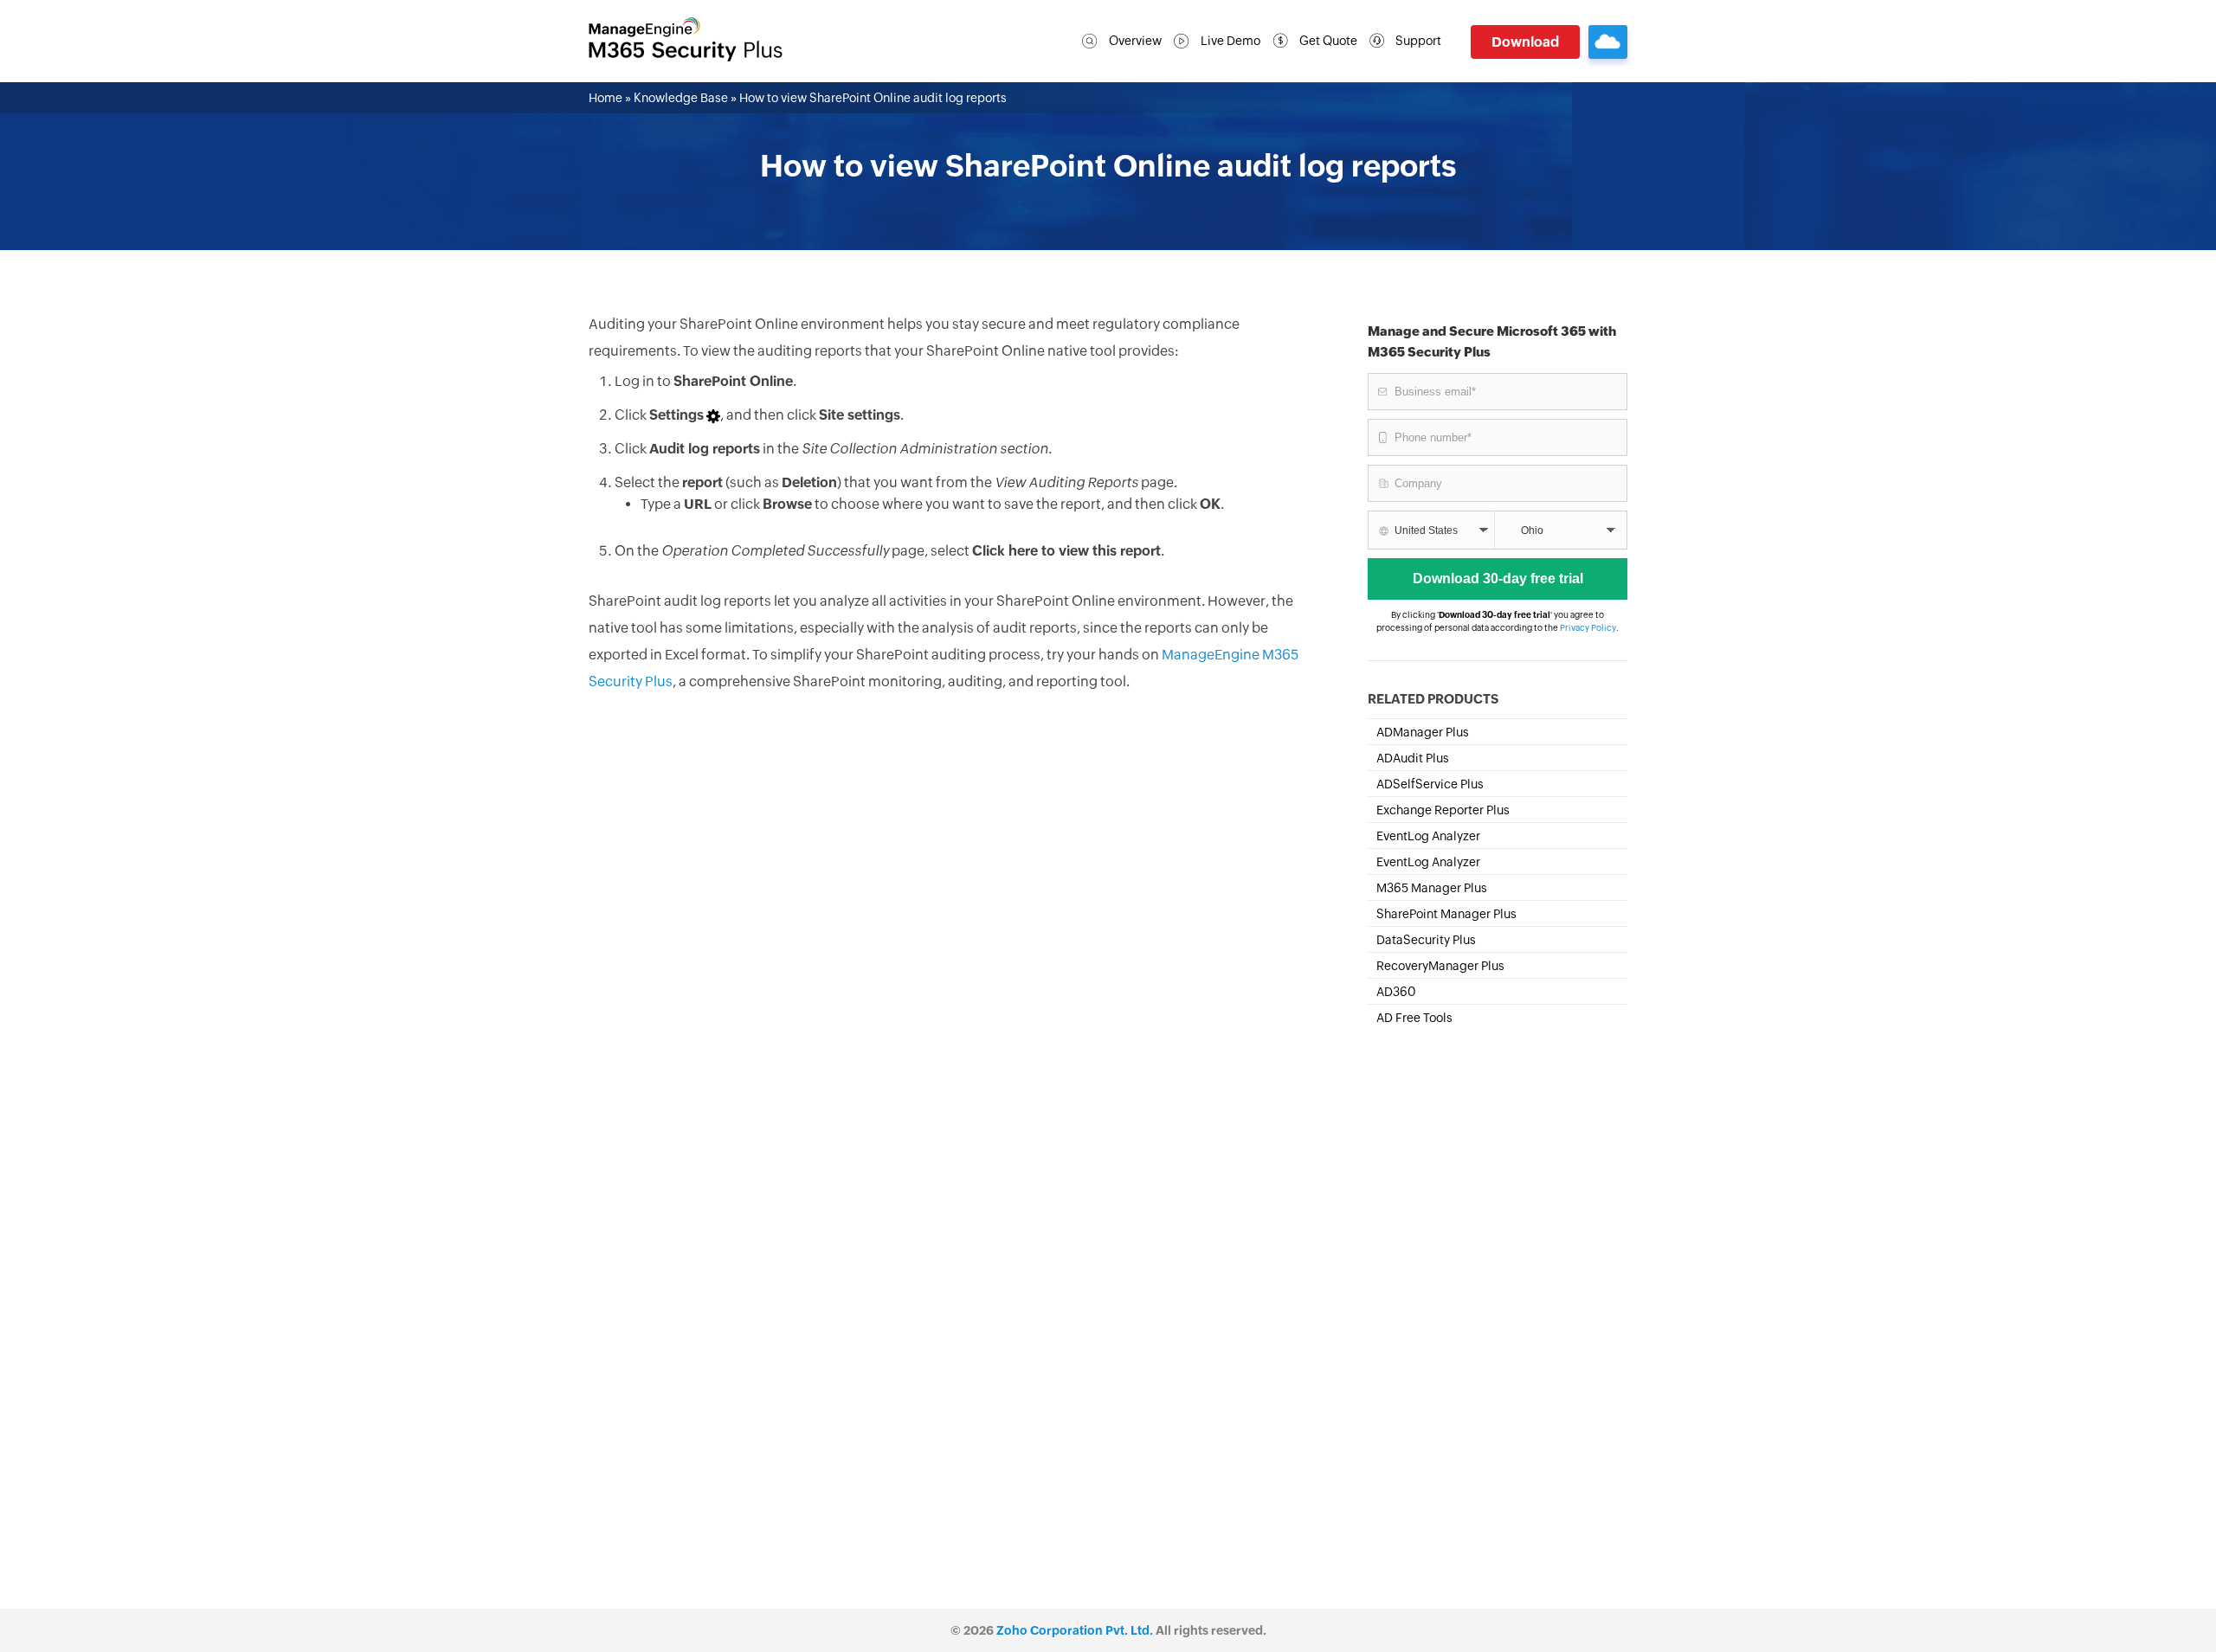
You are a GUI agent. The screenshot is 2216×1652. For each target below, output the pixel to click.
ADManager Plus (1423, 732)
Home (606, 98)
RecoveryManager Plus (1440, 966)
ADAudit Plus (1413, 758)
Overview (1135, 41)
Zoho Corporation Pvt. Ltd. (1075, 1630)
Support (1418, 41)
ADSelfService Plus (1430, 784)
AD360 (1396, 992)
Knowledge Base (681, 98)
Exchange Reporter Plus (1443, 810)
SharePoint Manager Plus (1446, 914)
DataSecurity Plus (1426, 940)
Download (1525, 42)
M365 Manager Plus (1432, 888)
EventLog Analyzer (1428, 836)
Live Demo (1230, 41)
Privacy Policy (1588, 628)
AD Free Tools (1414, 1018)
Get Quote (1328, 41)
